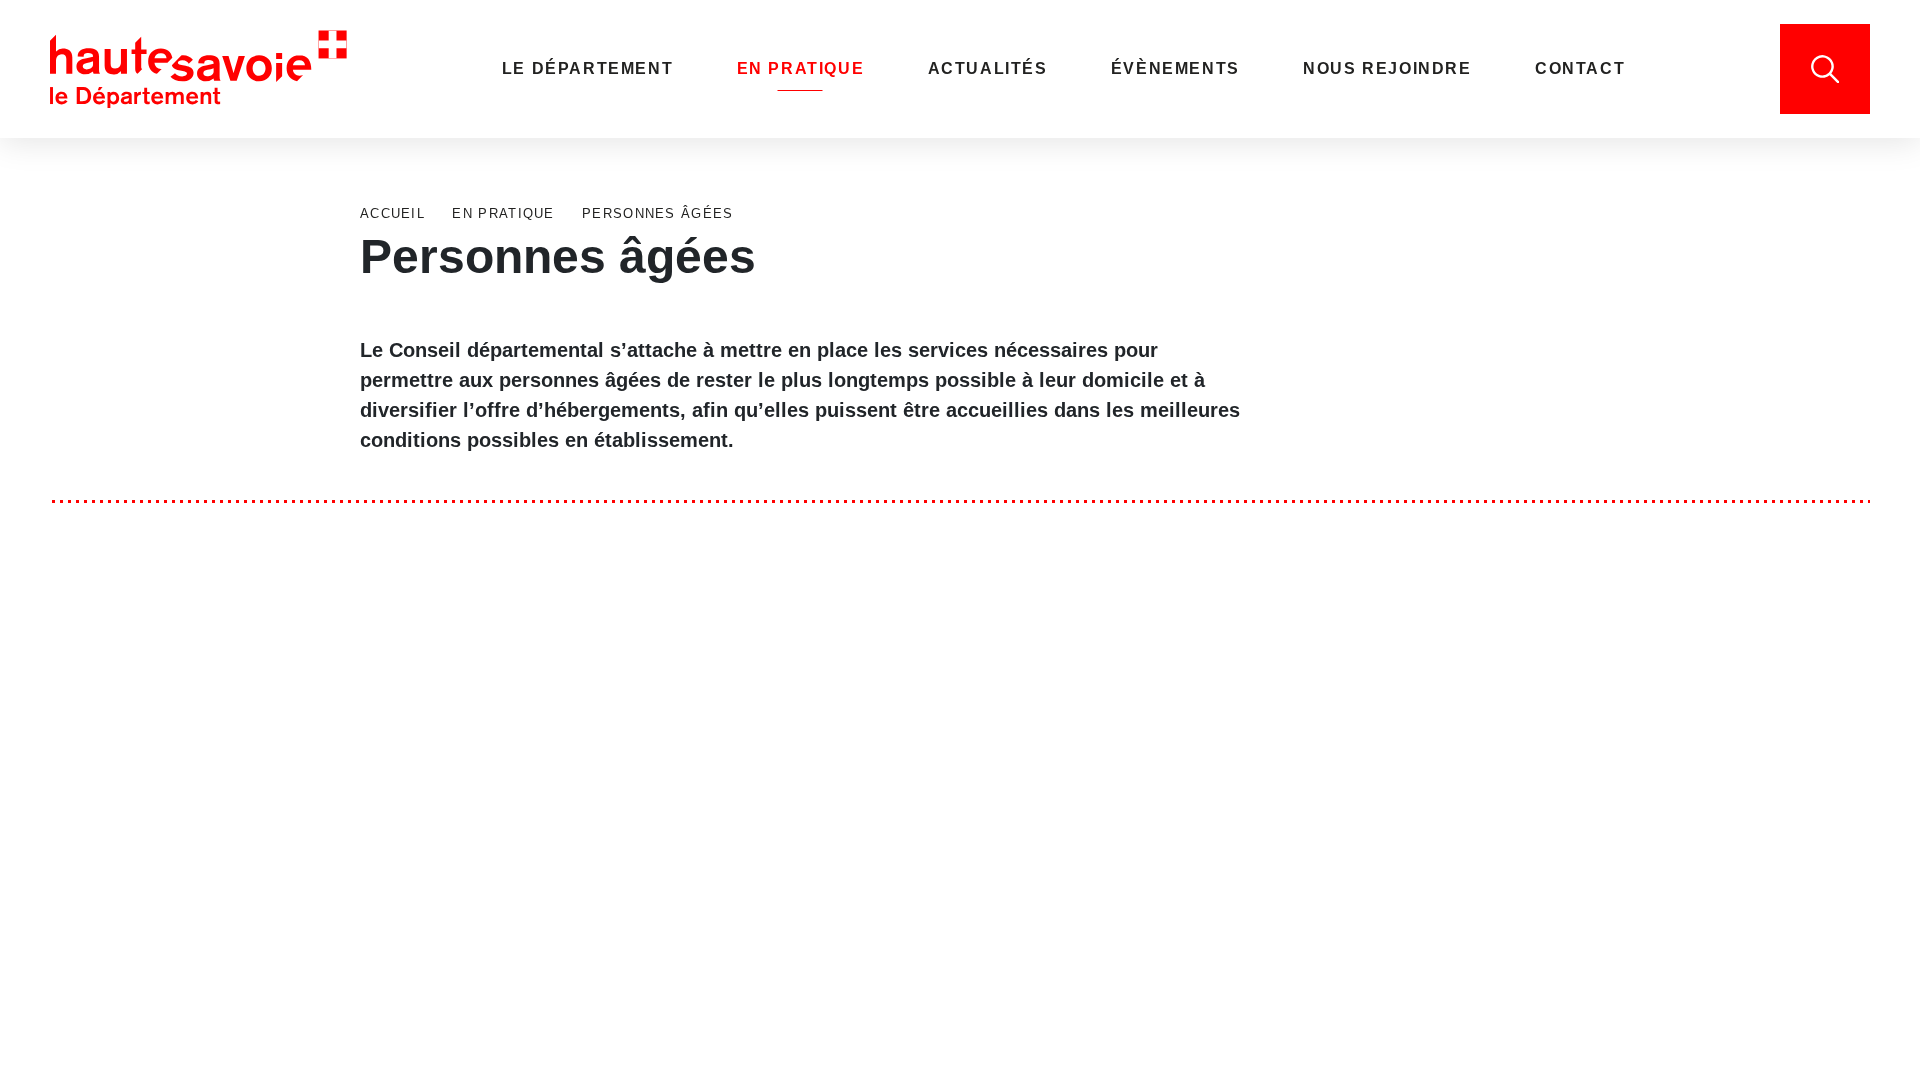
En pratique (501, 213)
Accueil (392, 213)
